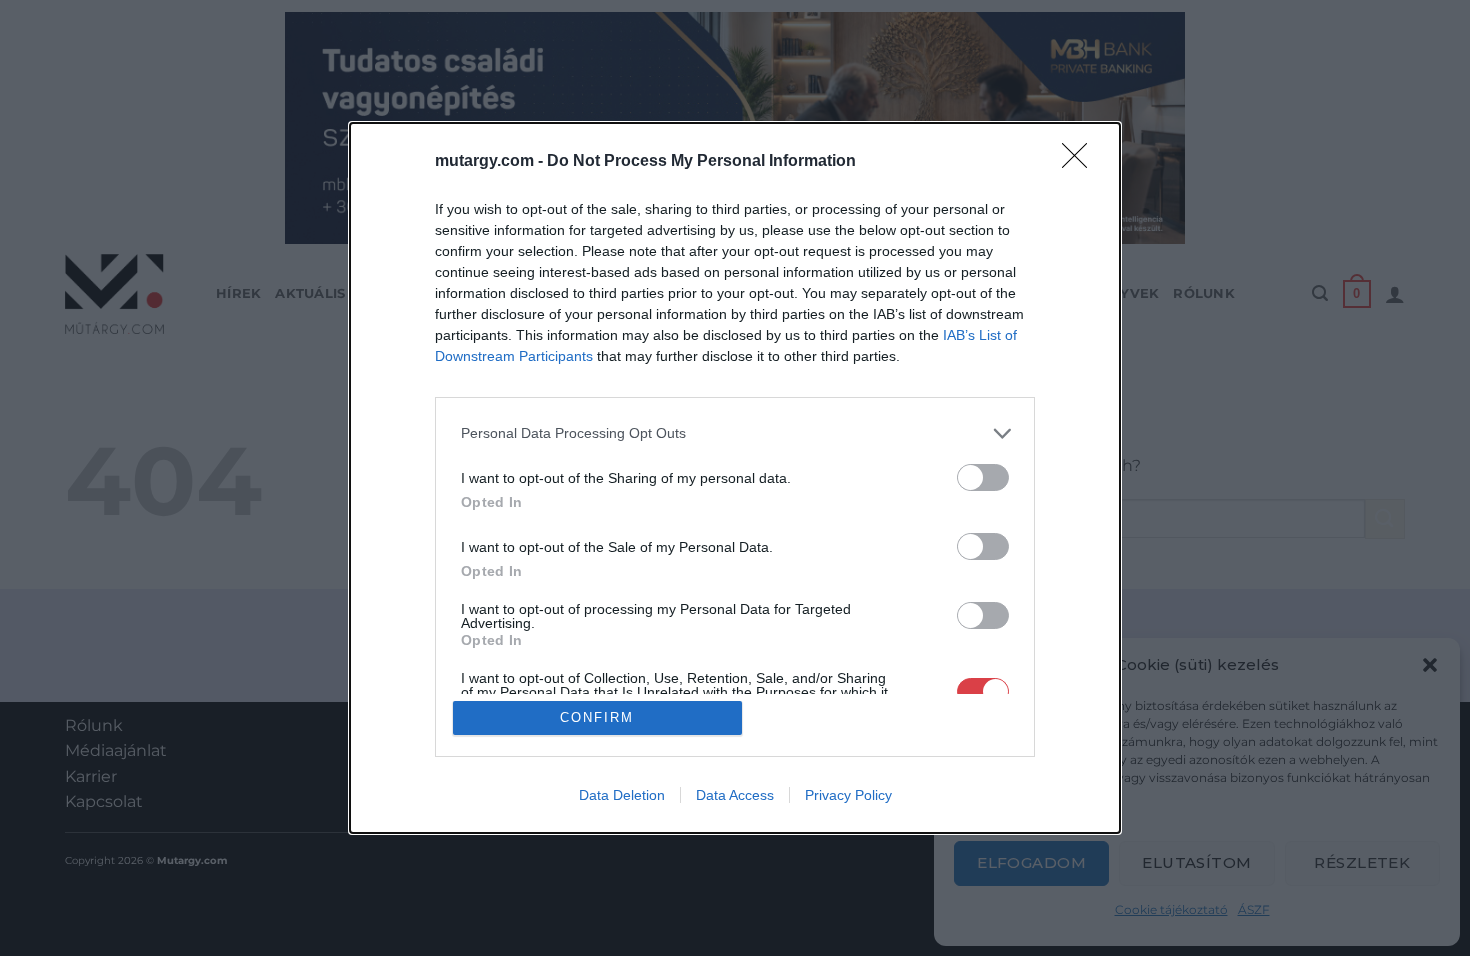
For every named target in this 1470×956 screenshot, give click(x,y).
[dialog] (735, 478)
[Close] (1081, 162)
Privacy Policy (848, 795)
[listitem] (735, 433)
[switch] (983, 477)
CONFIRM (597, 717)
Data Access (735, 795)
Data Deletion (622, 795)
